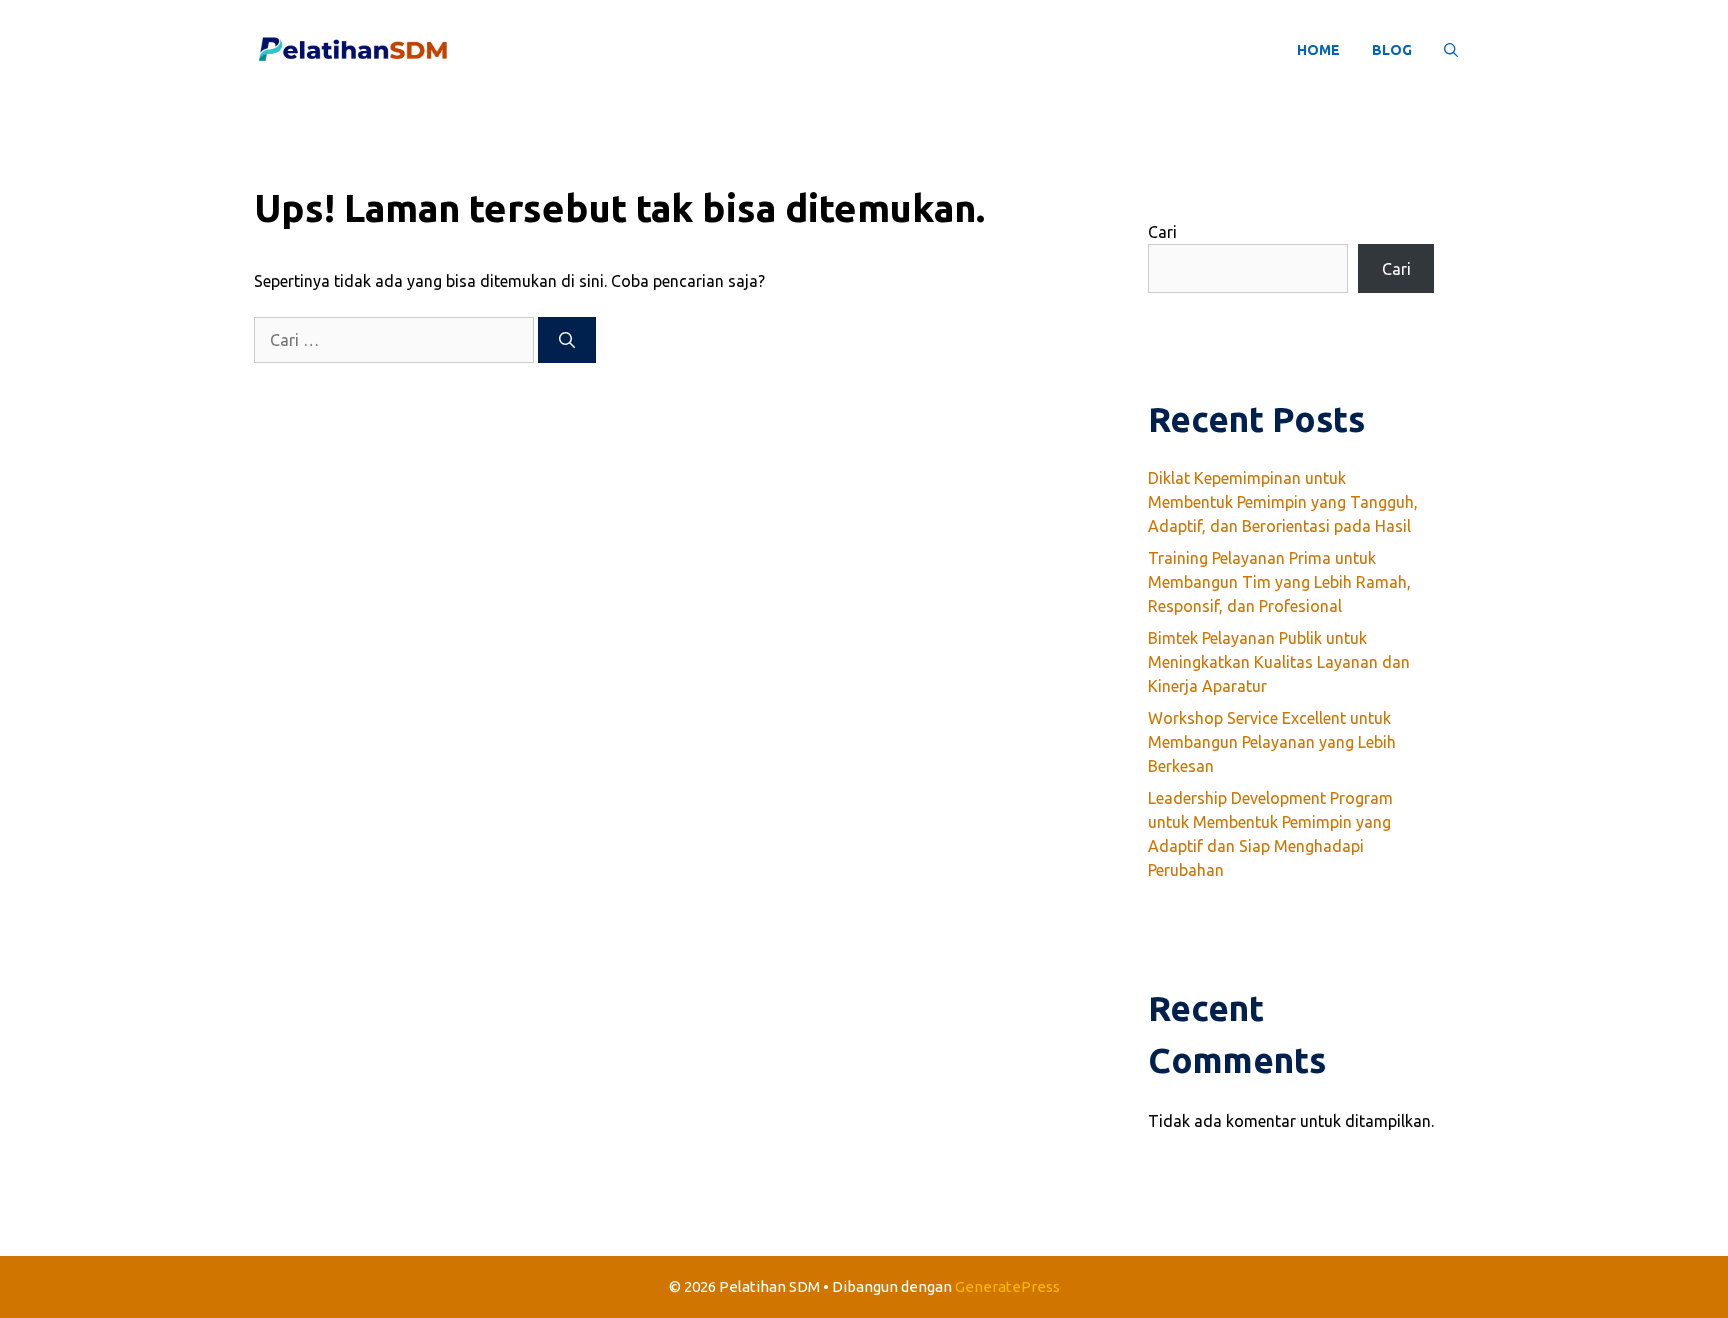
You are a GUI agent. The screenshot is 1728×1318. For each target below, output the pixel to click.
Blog (1392, 50)
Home (1318, 50)
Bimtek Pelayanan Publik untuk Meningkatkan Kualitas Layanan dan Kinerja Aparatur (1279, 662)
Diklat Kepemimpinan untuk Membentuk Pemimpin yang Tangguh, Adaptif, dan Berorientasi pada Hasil (1283, 502)
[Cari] (567, 340)
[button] (1451, 50)
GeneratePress (1007, 1286)
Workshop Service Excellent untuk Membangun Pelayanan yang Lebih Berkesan (1272, 742)
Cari (1162, 232)
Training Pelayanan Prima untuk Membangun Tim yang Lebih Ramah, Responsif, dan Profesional (1279, 582)
